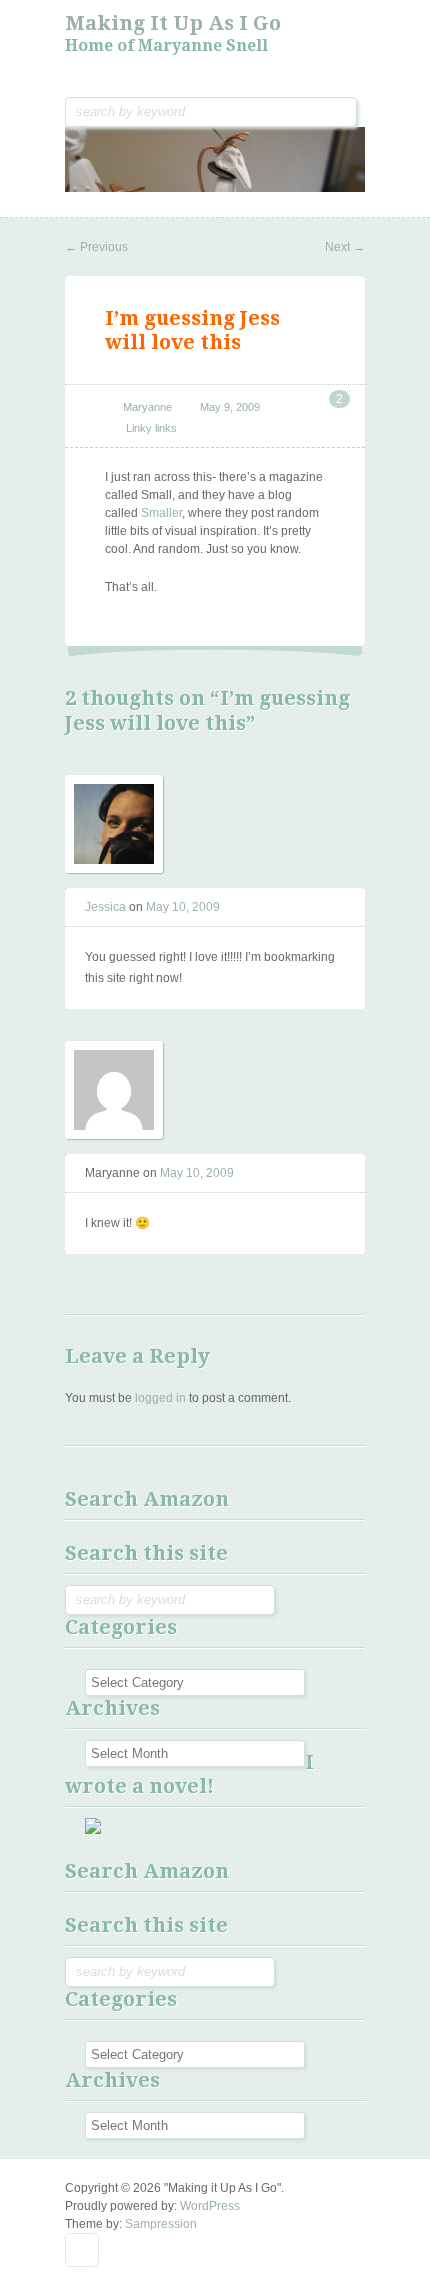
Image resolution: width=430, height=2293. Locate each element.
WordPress (210, 2206)
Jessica (105, 907)
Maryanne (147, 407)
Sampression (161, 2224)
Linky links (151, 428)
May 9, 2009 (230, 407)
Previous (96, 247)
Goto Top (82, 2250)
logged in (160, 1398)
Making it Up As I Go (173, 23)
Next (345, 247)
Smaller (161, 513)
